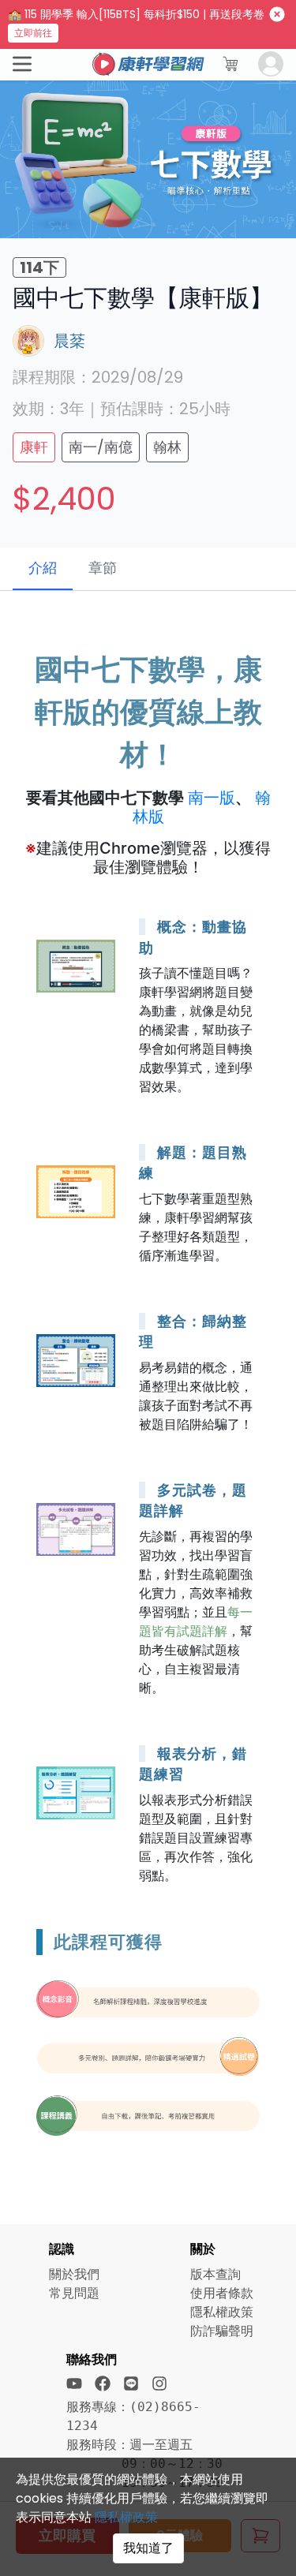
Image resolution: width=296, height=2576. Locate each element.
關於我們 (74, 2274)
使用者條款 (222, 2293)
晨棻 (69, 341)
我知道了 (148, 2548)
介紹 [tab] (43, 568)
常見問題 (74, 2293)
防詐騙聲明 (222, 2331)
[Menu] (22, 64)
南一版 (212, 798)
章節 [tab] (103, 568)
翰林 (167, 447)
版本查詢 (215, 2274)
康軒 (34, 447)
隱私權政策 (126, 2517)
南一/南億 (101, 447)
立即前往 (33, 33)
